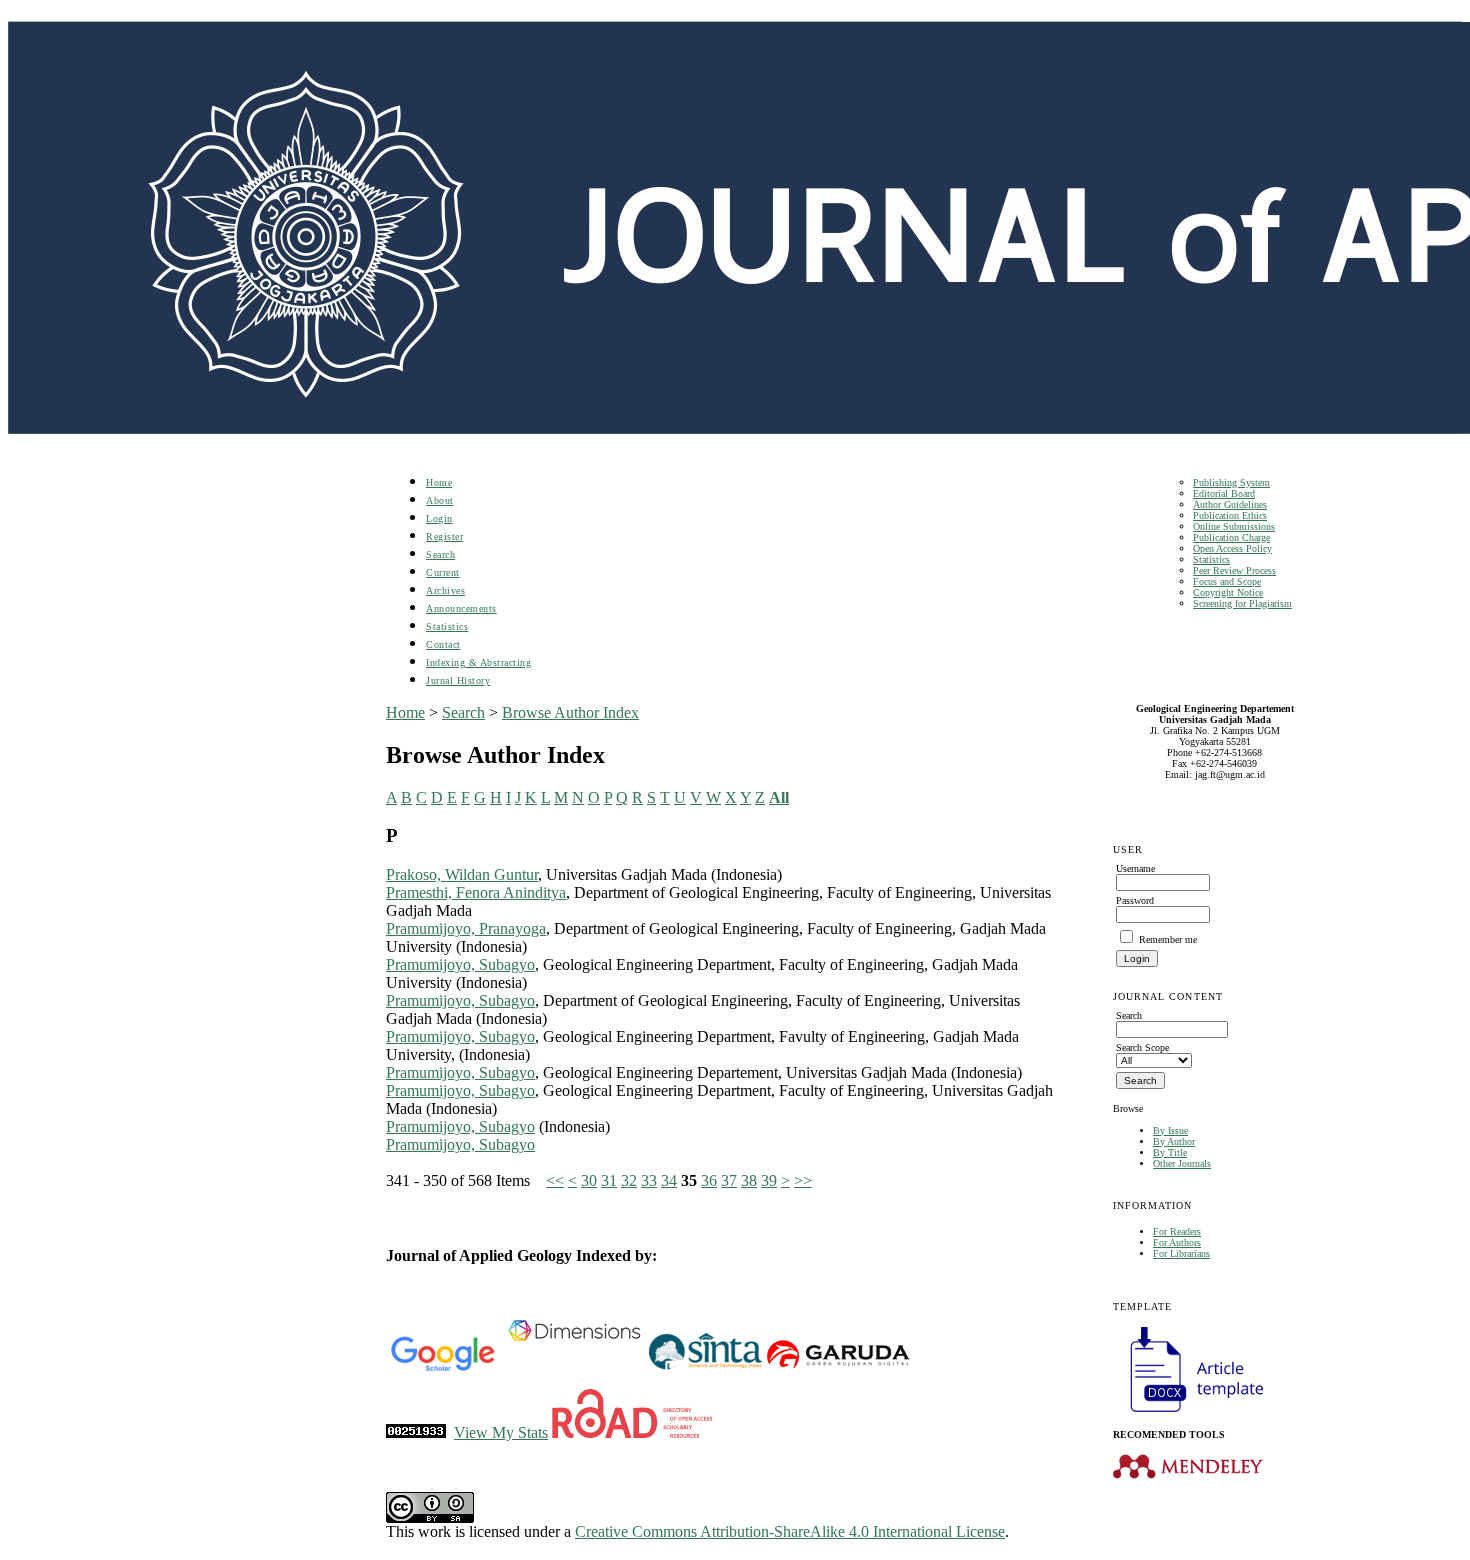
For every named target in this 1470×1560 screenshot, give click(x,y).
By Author (1174, 1141)
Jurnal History (458, 680)
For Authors (1177, 1242)
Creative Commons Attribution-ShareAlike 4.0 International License (790, 1531)
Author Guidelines (1230, 504)
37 (729, 1180)
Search (440, 554)
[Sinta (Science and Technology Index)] (705, 1367)
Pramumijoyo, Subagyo (460, 964)
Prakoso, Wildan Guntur (462, 874)
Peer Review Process (1234, 570)
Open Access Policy (1232, 548)
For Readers (1177, 1231)
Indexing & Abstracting (478, 662)
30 (589, 1180)
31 (609, 1180)
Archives (445, 590)
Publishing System (1231, 482)
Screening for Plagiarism (1242, 603)
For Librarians (1181, 1253)
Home (439, 482)
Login (439, 518)
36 (709, 1180)
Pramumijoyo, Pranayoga (466, 928)
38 (749, 1180)
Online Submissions (1234, 526)
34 (669, 1180)
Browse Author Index (570, 712)
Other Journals (1182, 1163)
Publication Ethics (1230, 515)
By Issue (1170, 1130)
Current (443, 572)
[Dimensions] (574, 1367)
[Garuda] (837, 1367)
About (440, 500)
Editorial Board (1224, 493)
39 (769, 1180)
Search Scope (1142, 1047)
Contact (443, 644)
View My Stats (501, 1432)
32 (629, 1180)
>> (803, 1180)
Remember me (1168, 939)
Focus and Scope (1227, 581)
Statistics (1211, 559)
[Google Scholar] (442, 1367)
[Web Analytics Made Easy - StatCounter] (416, 1432)
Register (444, 536)
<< (555, 1180)
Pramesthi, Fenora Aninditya (476, 892)
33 (649, 1180)
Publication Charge (1231, 537)
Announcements (461, 608)
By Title (1170, 1152)
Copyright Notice (1228, 592)
